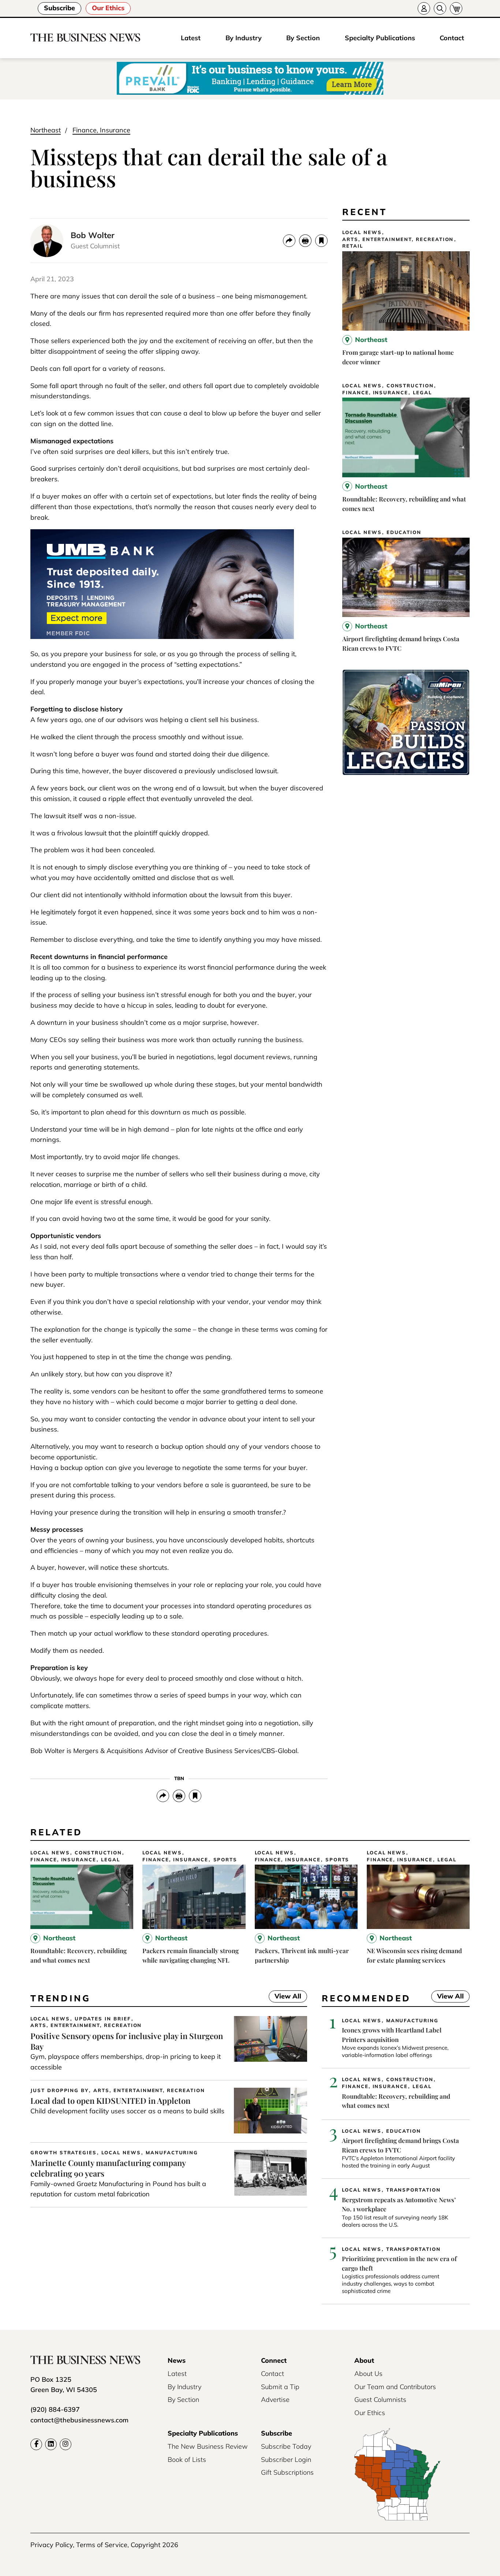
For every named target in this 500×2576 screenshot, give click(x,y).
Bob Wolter (93, 235)
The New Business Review (208, 2446)
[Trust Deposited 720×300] (162, 637)
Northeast (46, 130)
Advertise (275, 2400)
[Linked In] (51, 2444)
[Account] (424, 8)
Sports (225, 1860)
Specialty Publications (380, 38)
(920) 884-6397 (55, 2409)
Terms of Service (102, 2545)
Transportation (413, 2190)
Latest (191, 38)
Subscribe (59, 8)
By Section (303, 38)
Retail (353, 246)
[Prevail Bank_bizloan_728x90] (250, 79)
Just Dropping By (59, 2090)
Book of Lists (187, 2460)
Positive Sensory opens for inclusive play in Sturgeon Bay (127, 2041)
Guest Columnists (380, 2400)
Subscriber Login (286, 2460)
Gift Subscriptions (287, 2472)
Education (404, 532)
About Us (368, 2374)
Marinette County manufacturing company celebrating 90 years (108, 2168)
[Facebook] (36, 2444)
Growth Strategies (64, 2153)
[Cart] (456, 8)
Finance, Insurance (101, 130)
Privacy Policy (52, 2545)
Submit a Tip (280, 2387)
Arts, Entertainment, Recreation (398, 239)
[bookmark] (321, 241)
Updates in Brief (103, 2019)
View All (285, 1997)
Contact (452, 38)
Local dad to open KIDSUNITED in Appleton (110, 2101)
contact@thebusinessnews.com (79, 2420)
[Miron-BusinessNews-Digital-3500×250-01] (406, 773)
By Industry (244, 38)
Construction (410, 386)
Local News (362, 232)
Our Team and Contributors (395, 2387)
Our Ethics (108, 8)
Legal (422, 393)
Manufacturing (172, 2153)
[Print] (305, 241)
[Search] (440, 8)
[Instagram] (66, 2444)
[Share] (289, 241)
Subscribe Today (286, 2446)
